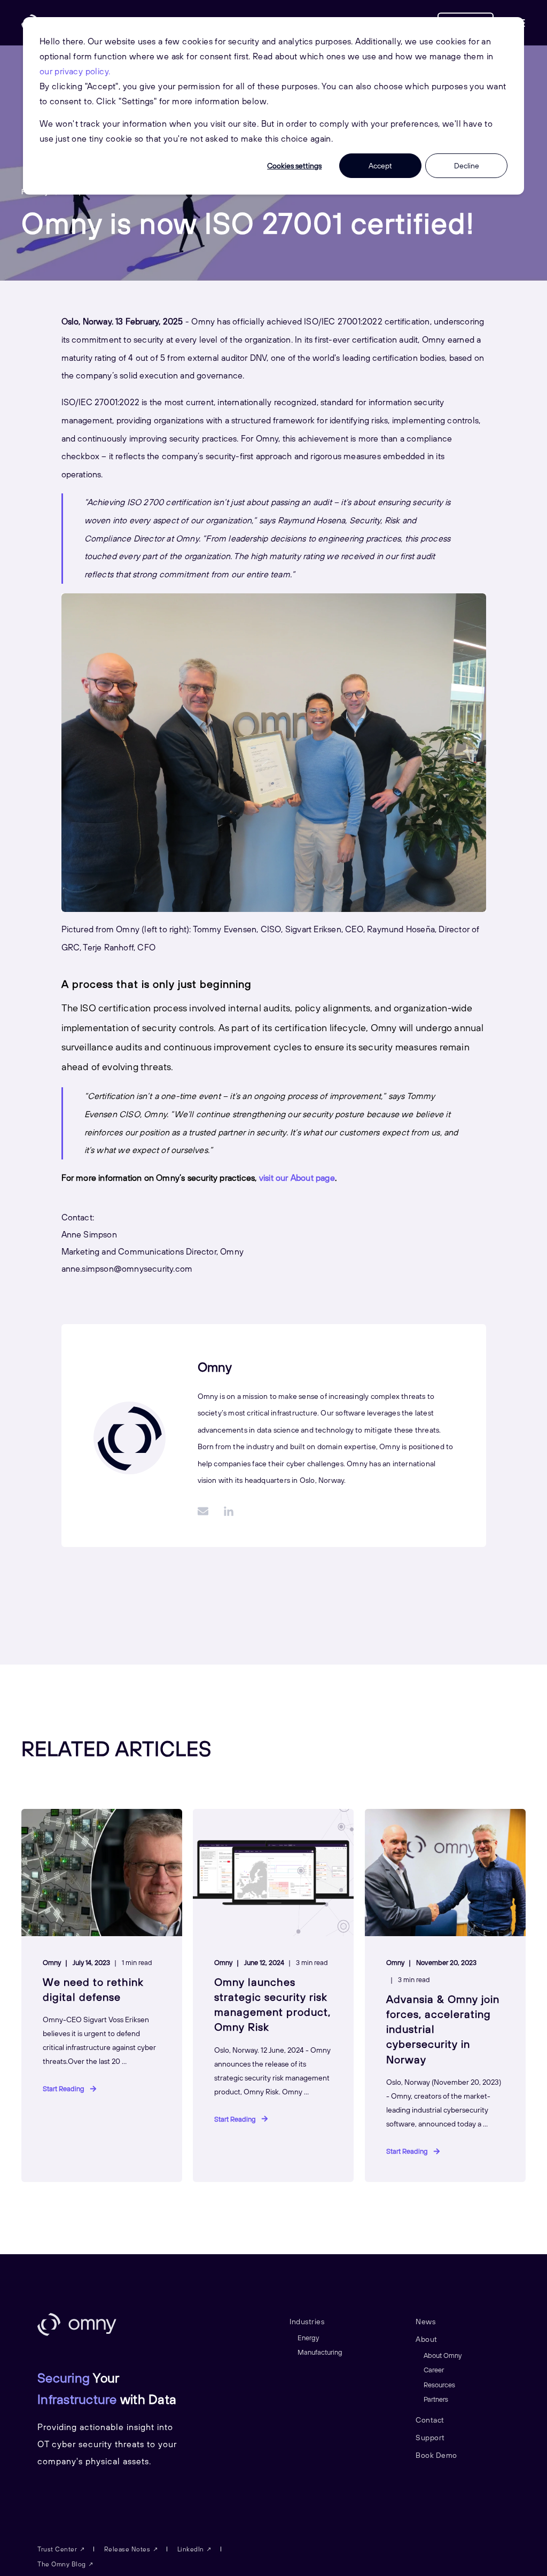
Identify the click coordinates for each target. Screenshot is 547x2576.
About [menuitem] (427, 2339)
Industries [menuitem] (307, 2322)
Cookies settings (294, 166)
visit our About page (297, 1178)
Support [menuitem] (430, 2438)
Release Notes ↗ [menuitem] (132, 2549)
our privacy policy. (75, 71)
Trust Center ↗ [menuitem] (61, 2549)
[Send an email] (207, 1511)
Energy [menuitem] (308, 2338)
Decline (467, 166)
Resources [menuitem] (439, 2385)
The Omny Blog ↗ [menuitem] (66, 2564)
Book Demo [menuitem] (436, 2455)
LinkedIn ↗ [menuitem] (195, 2549)
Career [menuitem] (434, 2370)
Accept (380, 166)
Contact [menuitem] (430, 2420)
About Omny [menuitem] (443, 2355)
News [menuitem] (425, 2322)
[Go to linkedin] (225, 1511)
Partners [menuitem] (436, 2399)
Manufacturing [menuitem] (320, 2352)
